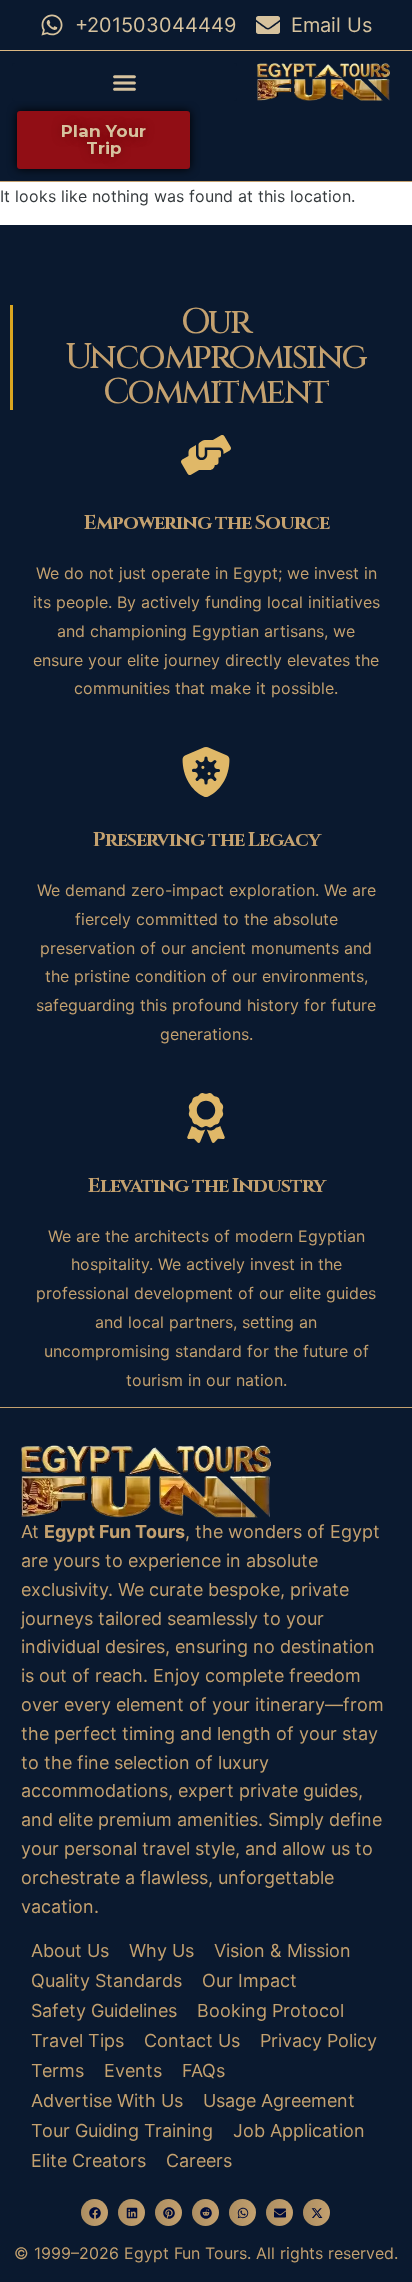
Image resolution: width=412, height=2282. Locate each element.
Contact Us (192, 2040)
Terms (57, 2070)
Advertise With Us (107, 2100)
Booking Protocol (270, 2010)
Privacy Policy (318, 2040)
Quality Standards (106, 1980)
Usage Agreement (279, 2100)
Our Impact (249, 1980)
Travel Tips (77, 2040)
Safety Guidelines (104, 2010)
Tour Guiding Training (122, 2130)
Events (133, 2070)
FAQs (203, 2070)
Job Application (299, 2130)
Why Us (161, 1950)
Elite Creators (88, 2160)
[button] (124, 82)
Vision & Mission (282, 1950)
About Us (70, 1950)
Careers (199, 2160)
